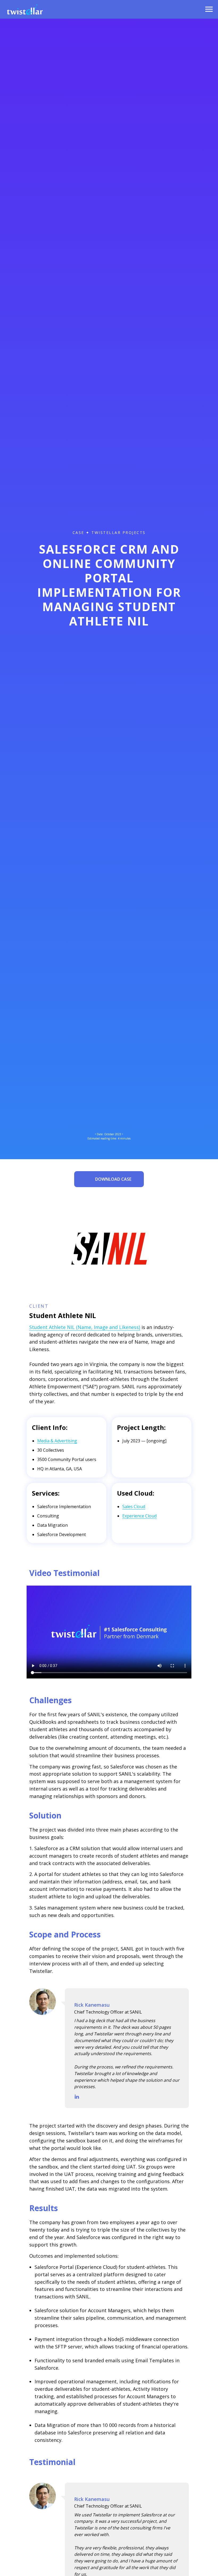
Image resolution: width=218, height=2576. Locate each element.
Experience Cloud (139, 1516)
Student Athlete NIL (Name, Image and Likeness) (85, 1327)
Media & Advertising (57, 1441)
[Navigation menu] (209, 9)
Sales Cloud (134, 1507)
